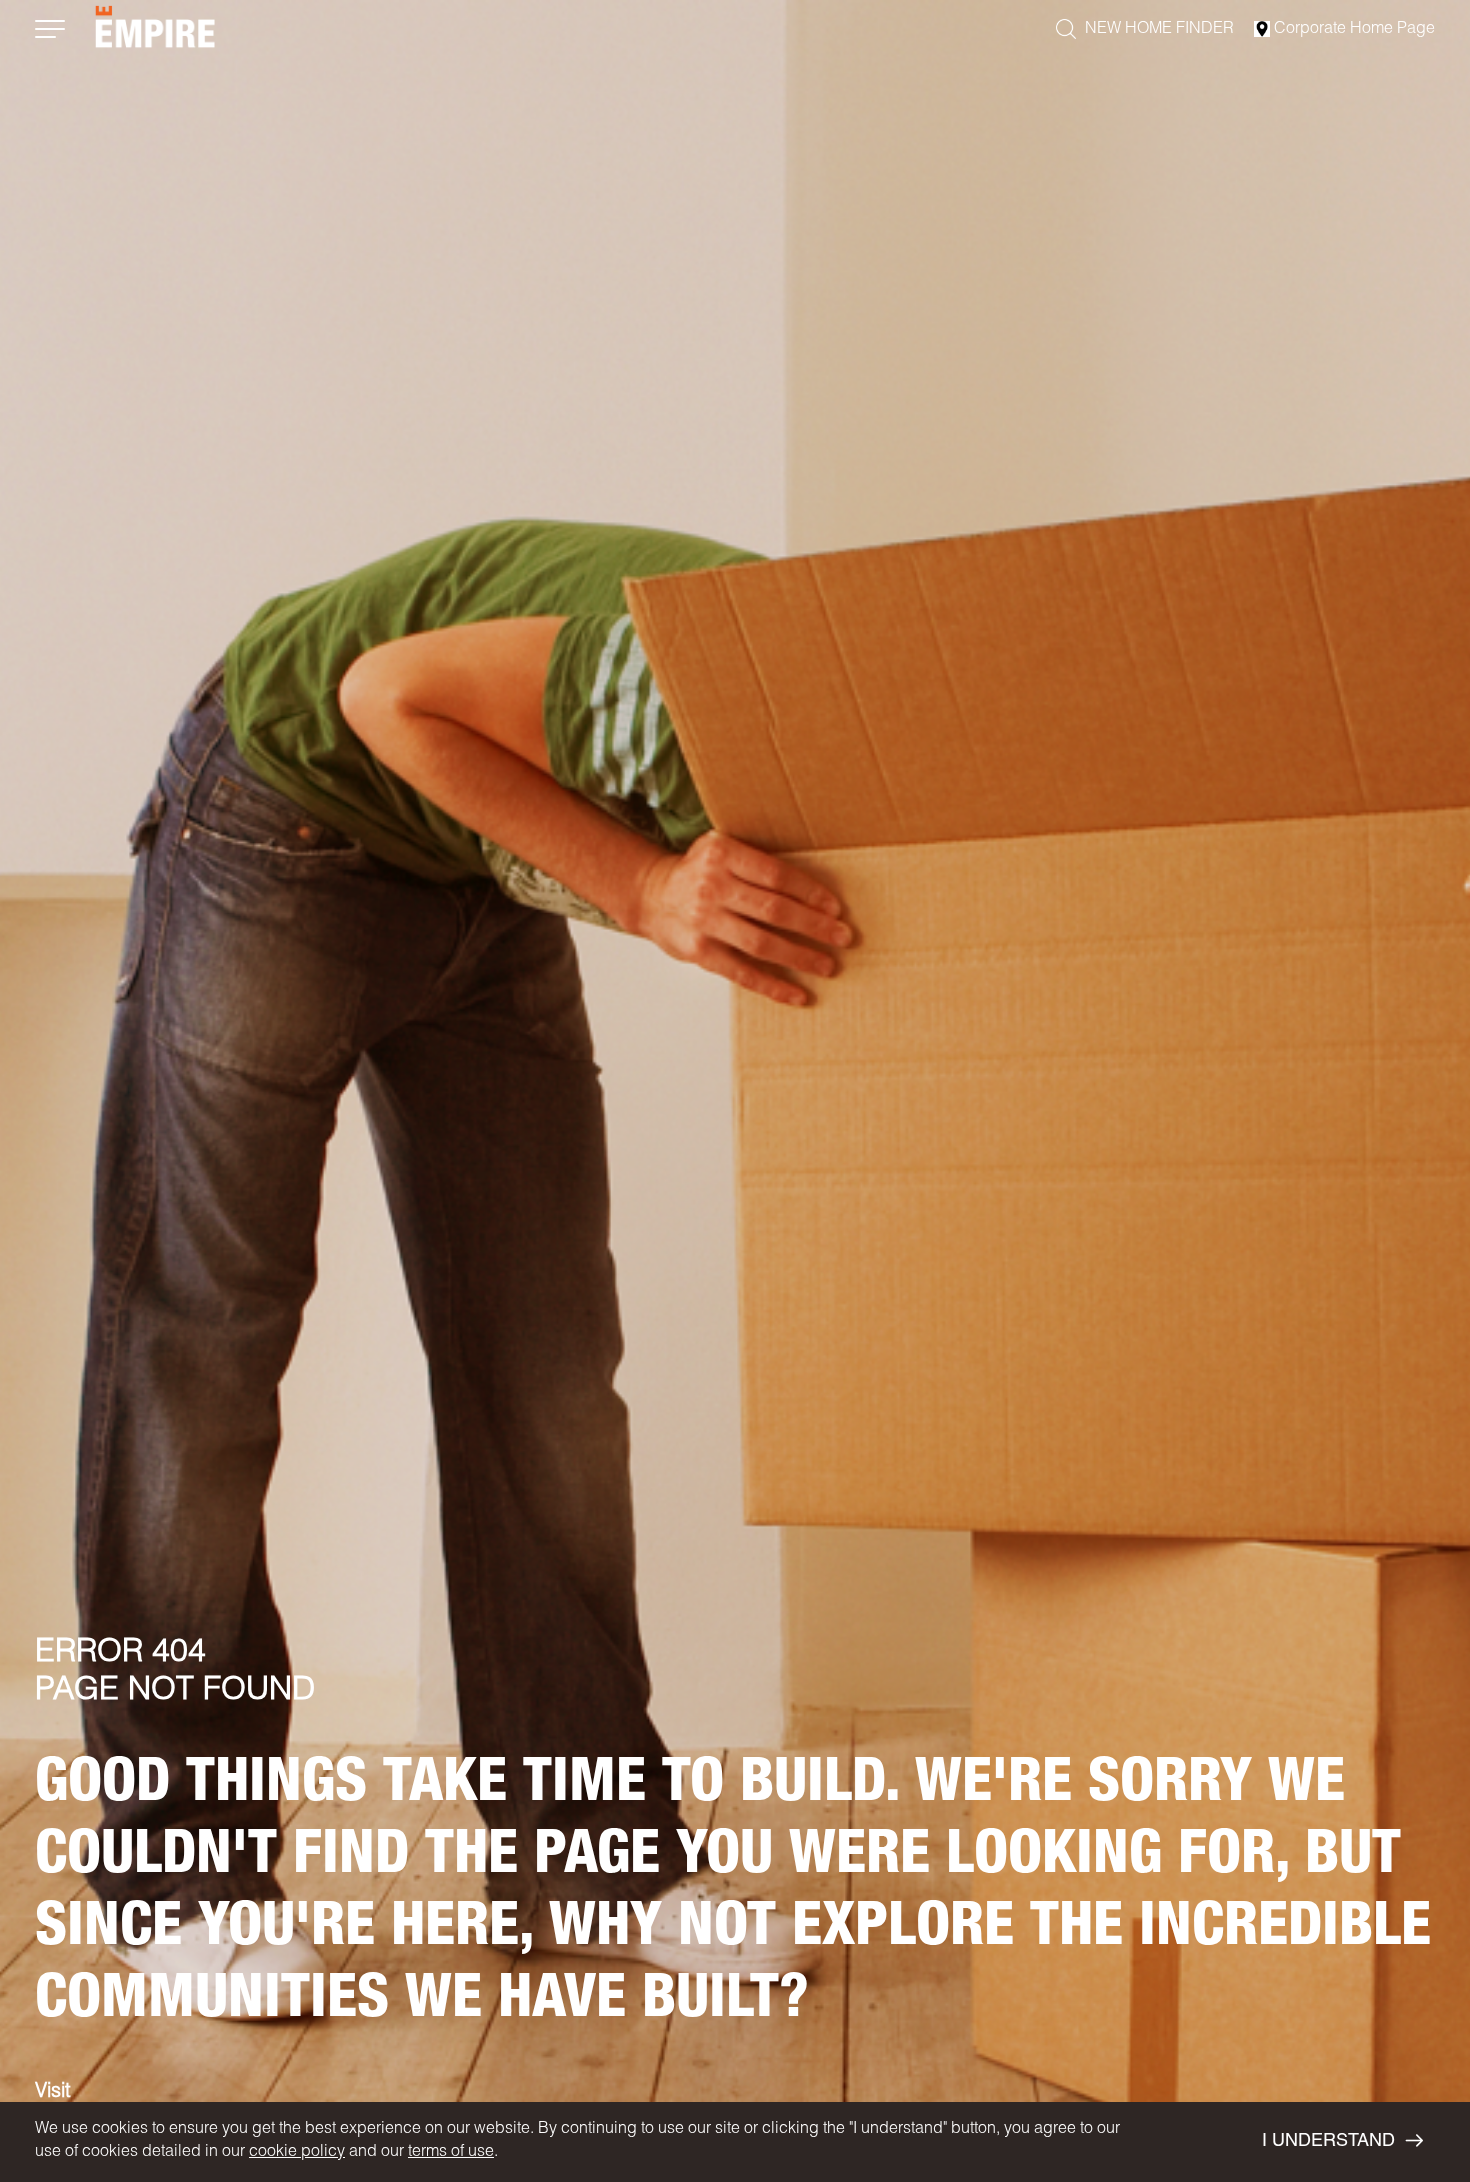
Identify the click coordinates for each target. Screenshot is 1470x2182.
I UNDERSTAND (1328, 2142)
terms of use (451, 2153)
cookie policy (297, 2153)
